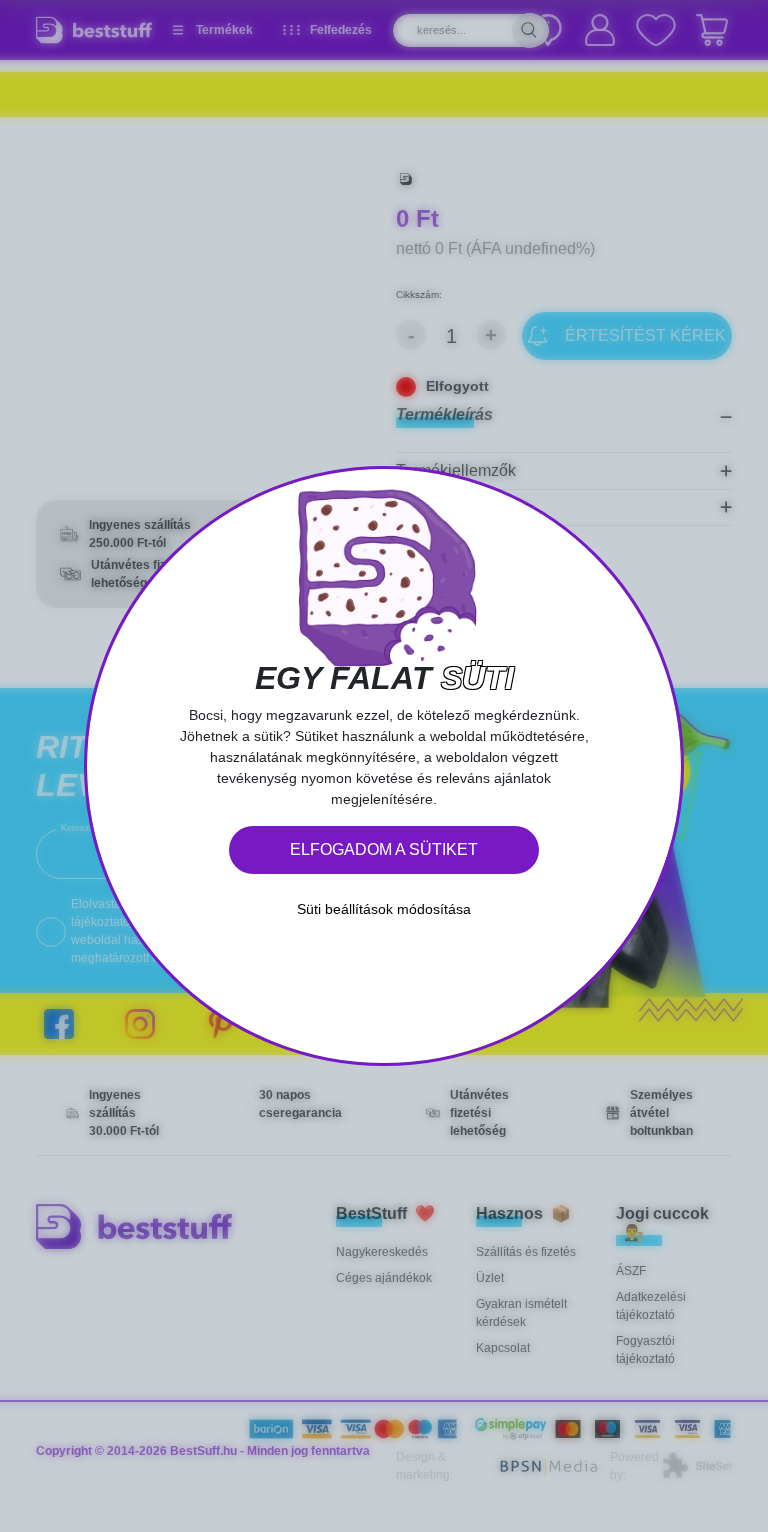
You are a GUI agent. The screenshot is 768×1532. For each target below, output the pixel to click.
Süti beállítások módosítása (384, 909)
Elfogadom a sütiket (384, 849)
